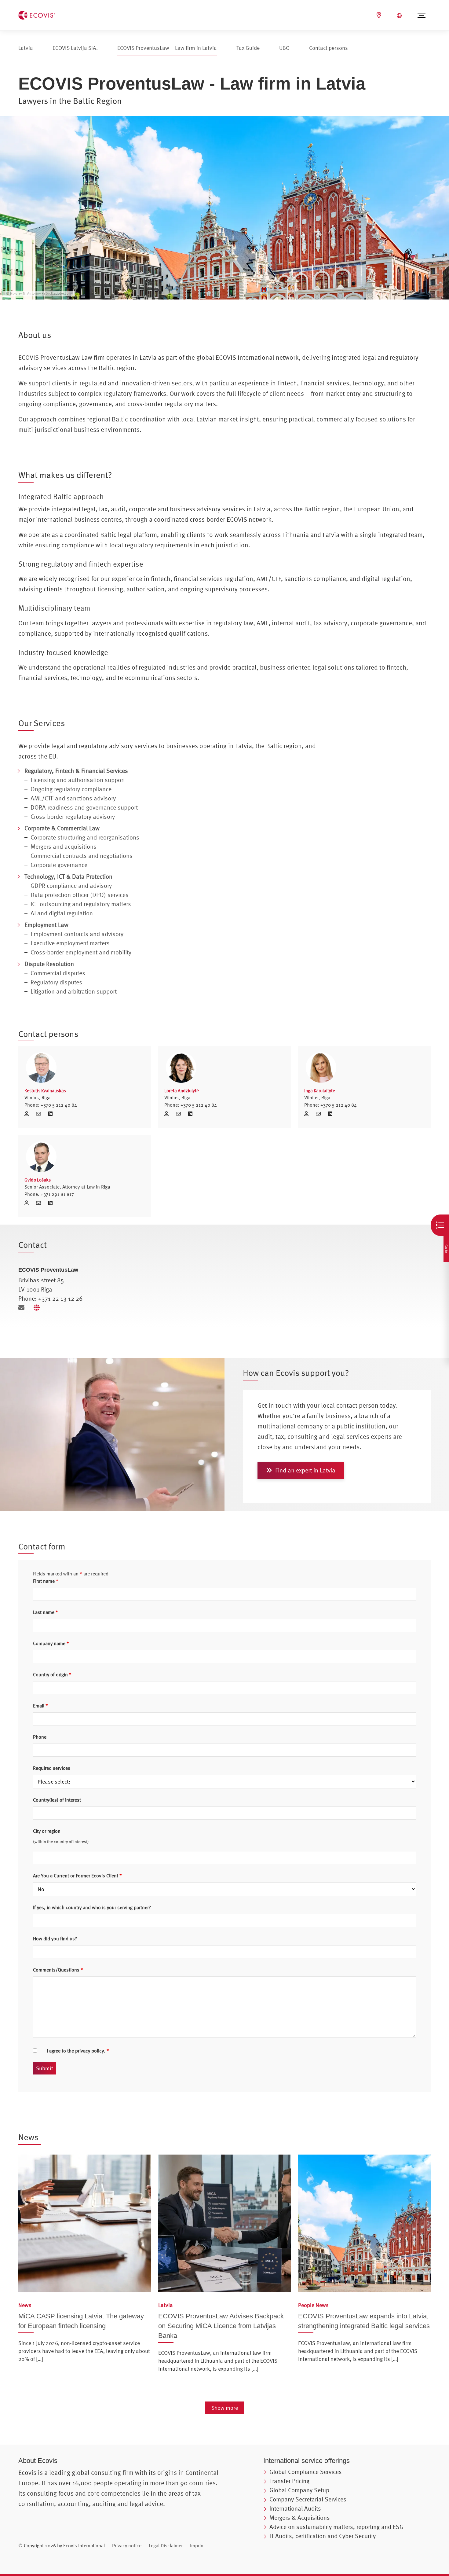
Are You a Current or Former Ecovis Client (77, 1876)
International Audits (295, 2508)
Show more (225, 2408)
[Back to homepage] (37, 14)
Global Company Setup (299, 2490)
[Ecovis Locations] (380, 15)
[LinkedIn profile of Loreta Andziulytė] (190, 1114)
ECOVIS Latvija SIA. (75, 48)
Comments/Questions (58, 1970)
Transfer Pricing (289, 2481)
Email (40, 1706)
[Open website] (38, 1308)
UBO (284, 48)
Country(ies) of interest (57, 1800)
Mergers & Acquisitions (300, 2517)
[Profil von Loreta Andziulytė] (224, 1068)
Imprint (197, 2545)
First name (46, 1581)
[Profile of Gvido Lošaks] (29, 1203)
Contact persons (329, 48)
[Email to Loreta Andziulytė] (181, 1114)
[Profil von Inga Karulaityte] (364, 1068)
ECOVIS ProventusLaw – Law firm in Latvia (167, 48)
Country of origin (52, 1674)
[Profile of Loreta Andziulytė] (169, 1114)
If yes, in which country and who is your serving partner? (92, 1907)
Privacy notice (127, 2545)
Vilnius (32, 1097)
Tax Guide (248, 48)
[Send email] (24, 1308)
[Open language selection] (400, 16)
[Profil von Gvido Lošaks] (85, 1157)
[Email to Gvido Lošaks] (41, 1203)
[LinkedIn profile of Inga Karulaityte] (330, 1114)
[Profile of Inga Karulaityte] (308, 1114)
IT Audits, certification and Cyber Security (323, 2536)
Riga (46, 1097)
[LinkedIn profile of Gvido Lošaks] (50, 1203)
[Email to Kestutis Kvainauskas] (41, 1114)
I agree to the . (78, 2051)
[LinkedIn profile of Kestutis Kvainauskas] (50, 1114)
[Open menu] (422, 15)
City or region (47, 1831)
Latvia (26, 48)
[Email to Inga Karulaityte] (320, 1114)
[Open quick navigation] (440, 1225)
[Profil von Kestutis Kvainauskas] (85, 1068)
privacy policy (89, 2051)
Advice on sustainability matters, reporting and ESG (336, 2527)
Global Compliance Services (306, 2472)
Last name (46, 1612)
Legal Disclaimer (166, 2545)
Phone (40, 1737)
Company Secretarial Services (308, 2499)
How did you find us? (55, 1938)
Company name (51, 1643)
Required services (52, 1768)
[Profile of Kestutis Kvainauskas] (29, 1114)
